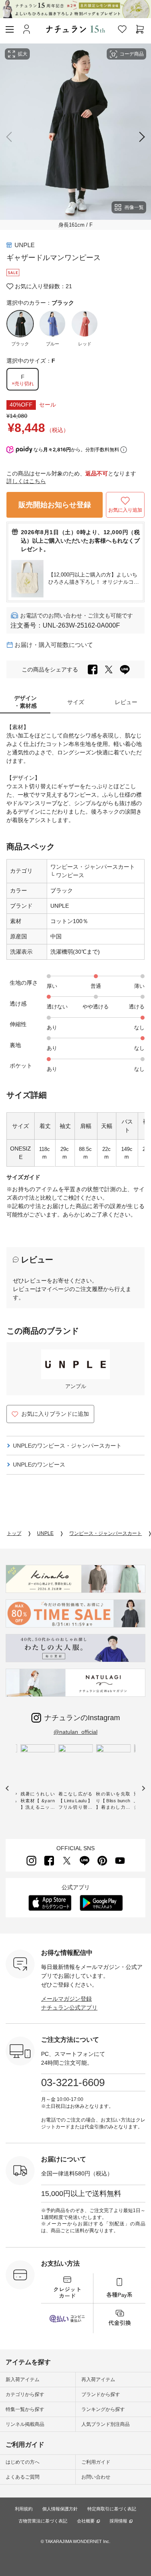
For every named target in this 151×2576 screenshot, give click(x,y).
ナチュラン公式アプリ (69, 2008)
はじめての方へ (23, 2462)
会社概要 (86, 2521)
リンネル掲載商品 (25, 2424)
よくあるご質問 (23, 2477)
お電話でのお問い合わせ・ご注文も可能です (77, 616)
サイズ (76, 702)
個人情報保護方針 (60, 2509)
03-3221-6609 (73, 2082)
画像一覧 (134, 207)
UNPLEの (67, 1446)
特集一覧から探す (25, 2409)
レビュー (126, 702)
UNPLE (25, 245)
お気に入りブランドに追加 (55, 1414)
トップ (14, 1533)
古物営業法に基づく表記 (43, 2521)
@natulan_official (75, 1732)
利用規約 (24, 2509)
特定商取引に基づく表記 (112, 2509)
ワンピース (69, 875)
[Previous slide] (11, 137)
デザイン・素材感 (25, 702)
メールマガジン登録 (66, 1999)
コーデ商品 (132, 54)
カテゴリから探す (25, 2394)
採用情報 (118, 2521)
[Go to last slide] (7, 1788)
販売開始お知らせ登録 (55, 505)
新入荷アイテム (23, 2380)
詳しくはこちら (26, 481)
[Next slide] (140, 137)
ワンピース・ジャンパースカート (93, 867)
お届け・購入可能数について (54, 645)
